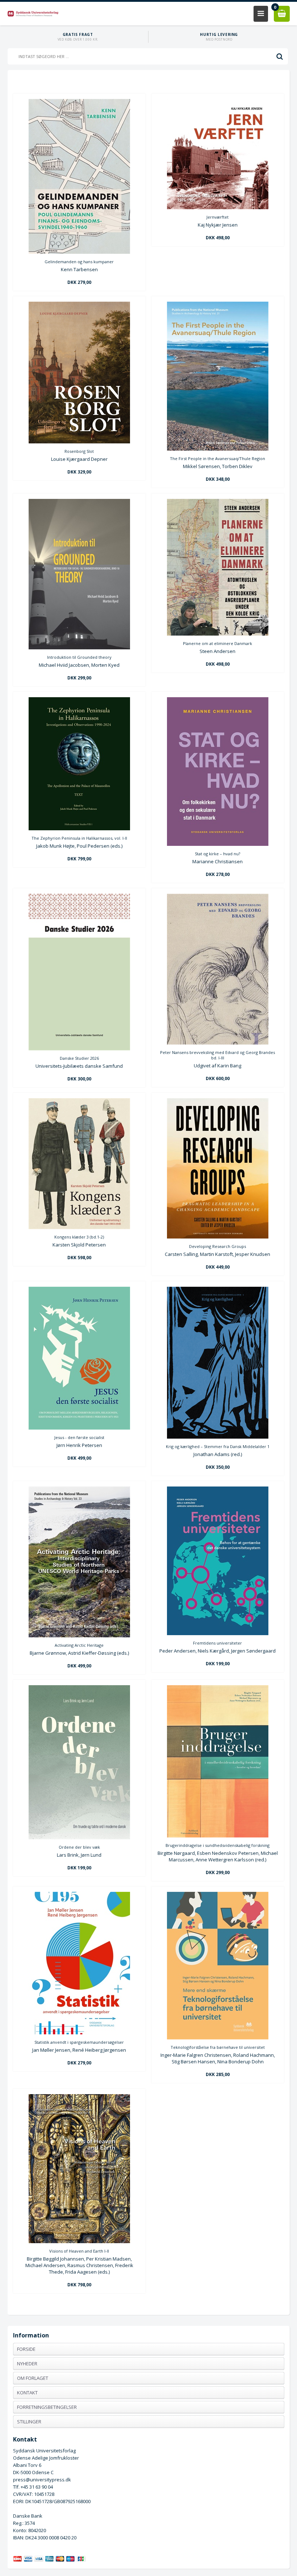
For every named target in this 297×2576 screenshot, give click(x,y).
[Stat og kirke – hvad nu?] (218, 844)
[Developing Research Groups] (218, 1237)
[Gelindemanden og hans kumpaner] (79, 252)
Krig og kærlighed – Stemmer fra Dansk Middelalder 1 (218, 1446)
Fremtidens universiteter (217, 1643)
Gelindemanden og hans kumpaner (79, 262)
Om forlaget (33, 2378)
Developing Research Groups (217, 1246)
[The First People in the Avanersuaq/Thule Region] (218, 449)
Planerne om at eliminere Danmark (217, 643)
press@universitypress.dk (42, 2480)
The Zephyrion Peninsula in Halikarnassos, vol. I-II (79, 838)
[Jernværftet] (218, 207)
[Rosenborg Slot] (79, 442)
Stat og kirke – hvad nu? (217, 854)
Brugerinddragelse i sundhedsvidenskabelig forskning (217, 1845)
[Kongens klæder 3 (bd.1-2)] (79, 1227)
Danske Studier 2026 (79, 1058)
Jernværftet (217, 217)
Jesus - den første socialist (79, 1437)
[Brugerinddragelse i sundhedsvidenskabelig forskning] (218, 1836)
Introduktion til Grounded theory (79, 657)
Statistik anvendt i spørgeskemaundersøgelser (79, 2042)
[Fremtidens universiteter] (218, 1633)
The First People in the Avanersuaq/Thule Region (217, 458)
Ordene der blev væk (79, 1847)
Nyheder (27, 2364)
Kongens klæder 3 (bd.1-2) (79, 1237)
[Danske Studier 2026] (79, 1049)
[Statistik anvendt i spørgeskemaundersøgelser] (79, 2033)
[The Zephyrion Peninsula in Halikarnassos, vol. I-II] (79, 828)
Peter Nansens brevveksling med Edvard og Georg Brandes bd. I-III (217, 1055)
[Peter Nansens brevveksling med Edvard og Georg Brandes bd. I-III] (218, 1043)
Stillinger (29, 2422)
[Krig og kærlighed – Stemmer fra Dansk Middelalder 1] (218, 1437)
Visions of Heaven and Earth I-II (79, 2251)
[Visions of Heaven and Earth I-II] (79, 2241)
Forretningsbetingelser (47, 2407)
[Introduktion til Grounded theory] (79, 648)
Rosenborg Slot (79, 451)
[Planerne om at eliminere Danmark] (218, 634)
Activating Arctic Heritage (79, 1645)
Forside (26, 2349)
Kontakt (27, 2393)
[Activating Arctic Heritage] (79, 1636)
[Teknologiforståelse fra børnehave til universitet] (218, 2038)
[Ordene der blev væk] (79, 1837)
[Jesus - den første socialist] (79, 1428)
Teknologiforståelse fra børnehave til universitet (218, 2047)
